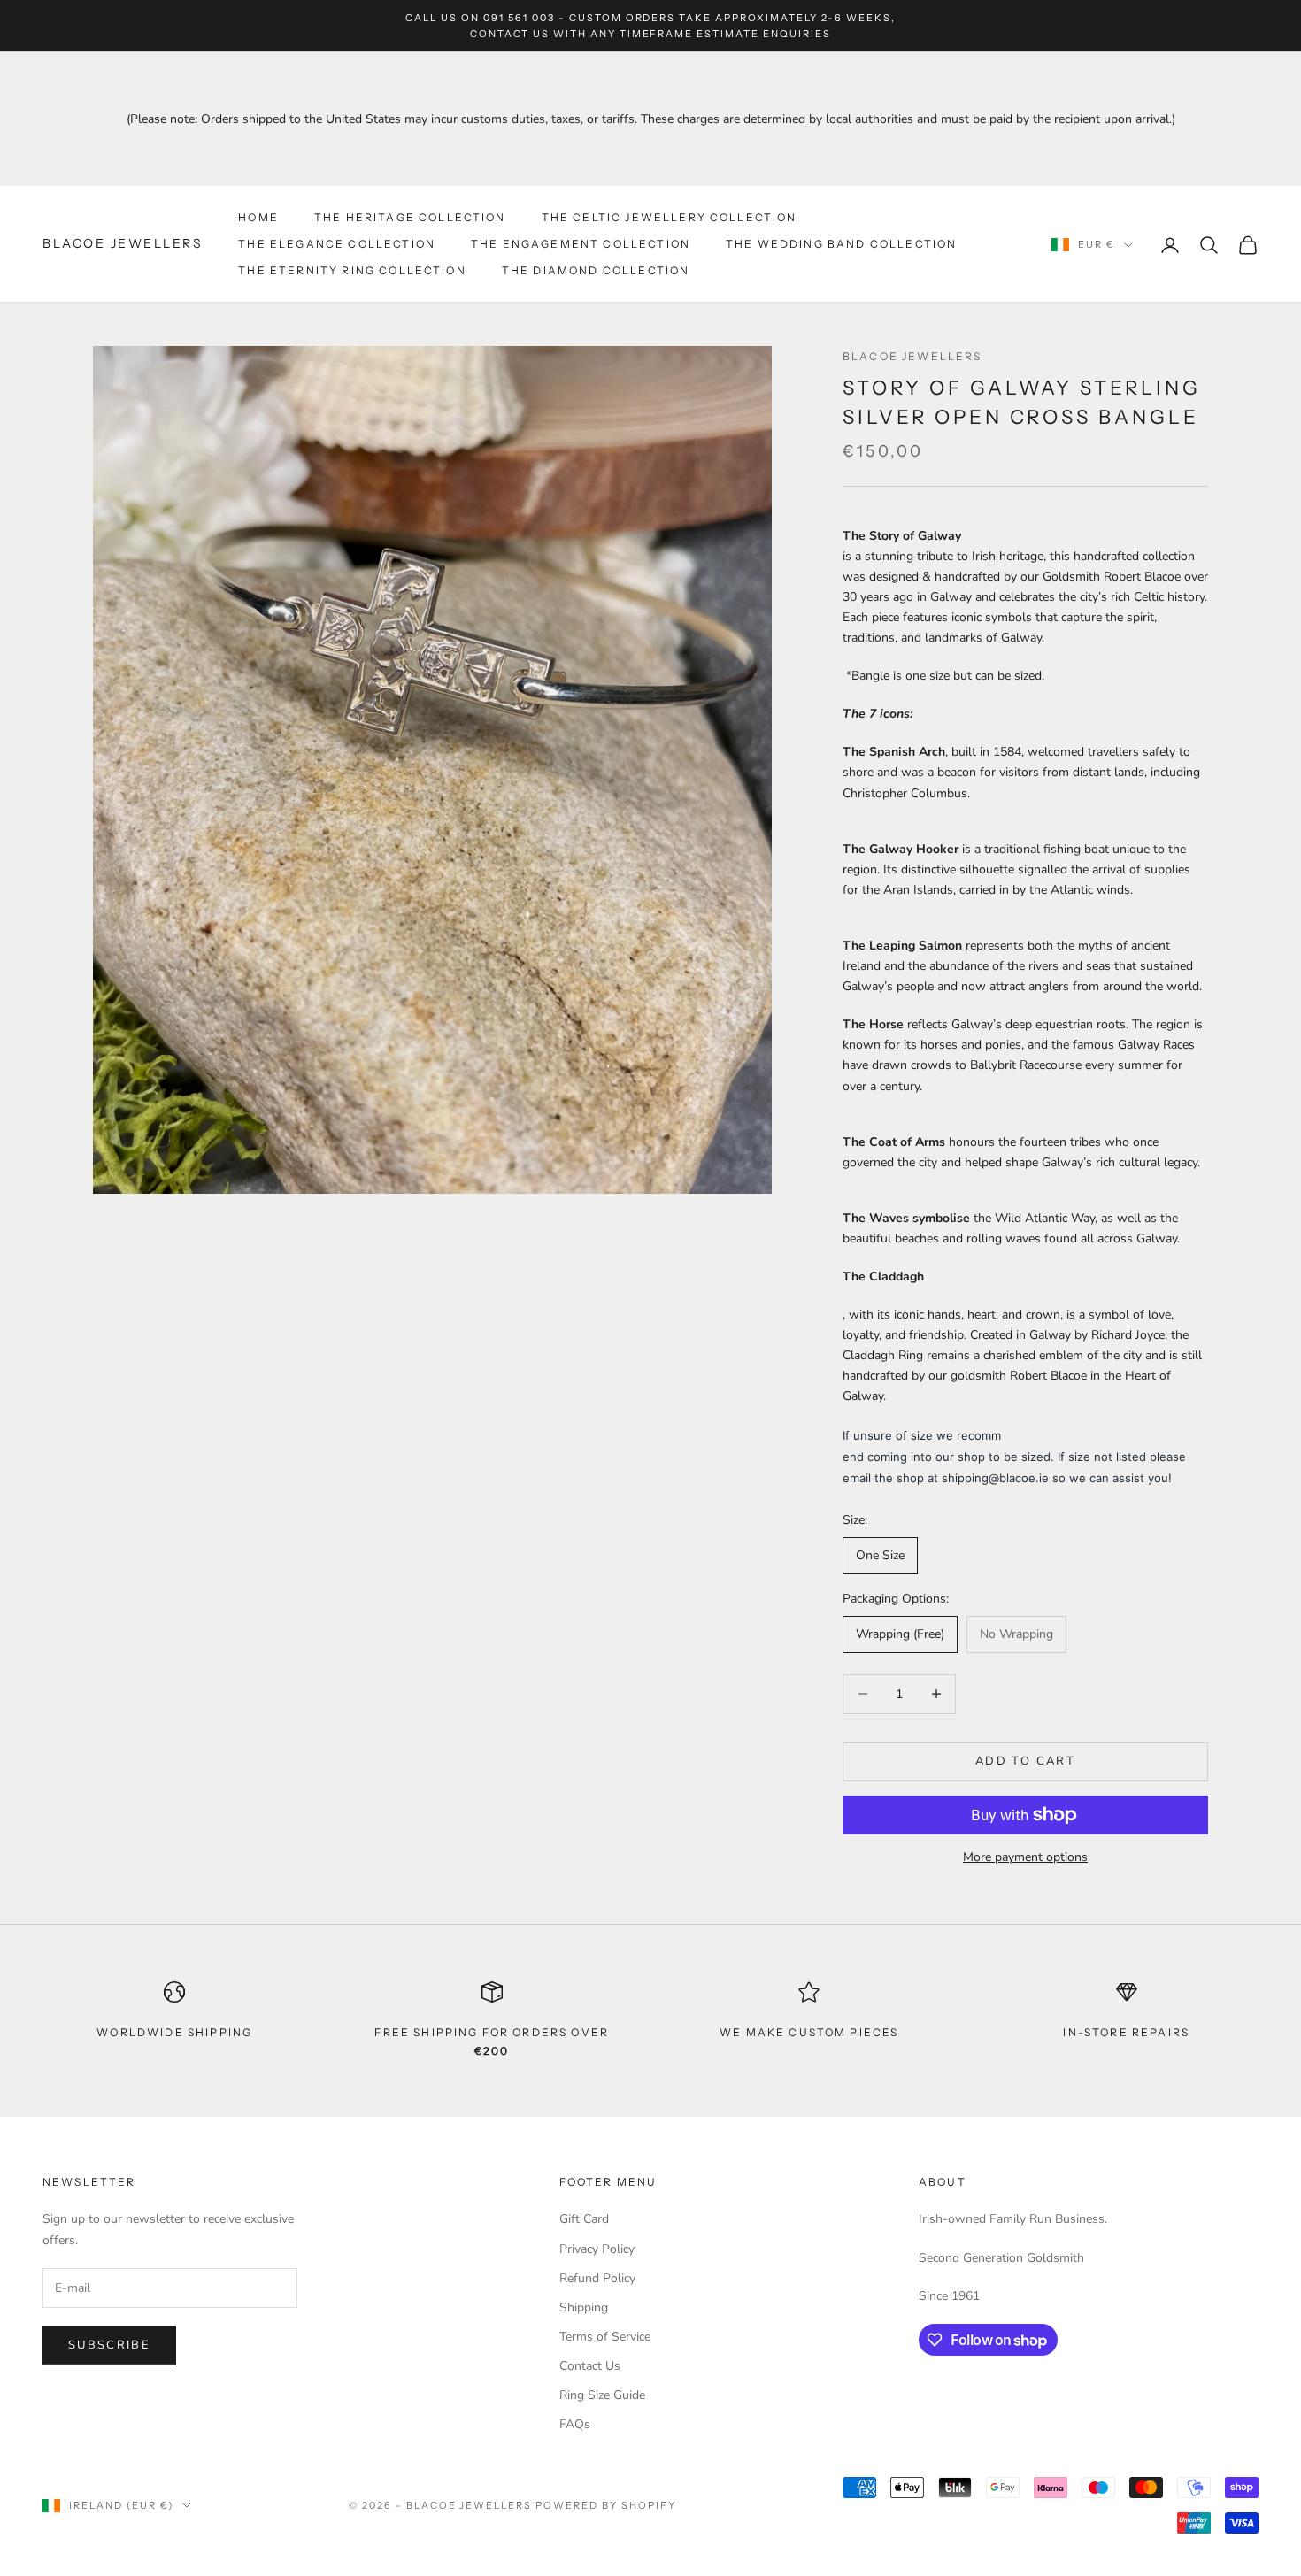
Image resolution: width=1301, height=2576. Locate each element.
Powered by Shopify (606, 2505)
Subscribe (109, 2345)
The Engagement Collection (581, 244)
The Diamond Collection (596, 271)
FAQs (575, 2424)
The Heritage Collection (410, 217)
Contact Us (590, 2366)
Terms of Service (605, 2337)
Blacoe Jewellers (912, 356)
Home (258, 217)
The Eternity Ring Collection (352, 271)
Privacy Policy (597, 2249)
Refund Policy (597, 2278)
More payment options (1025, 1857)
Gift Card (584, 2219)
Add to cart (1025, 1761)
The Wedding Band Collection (841, 244)
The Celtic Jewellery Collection (670, 217)
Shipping (584, 2307)
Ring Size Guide (602, 2395)
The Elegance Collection (337, 244)
